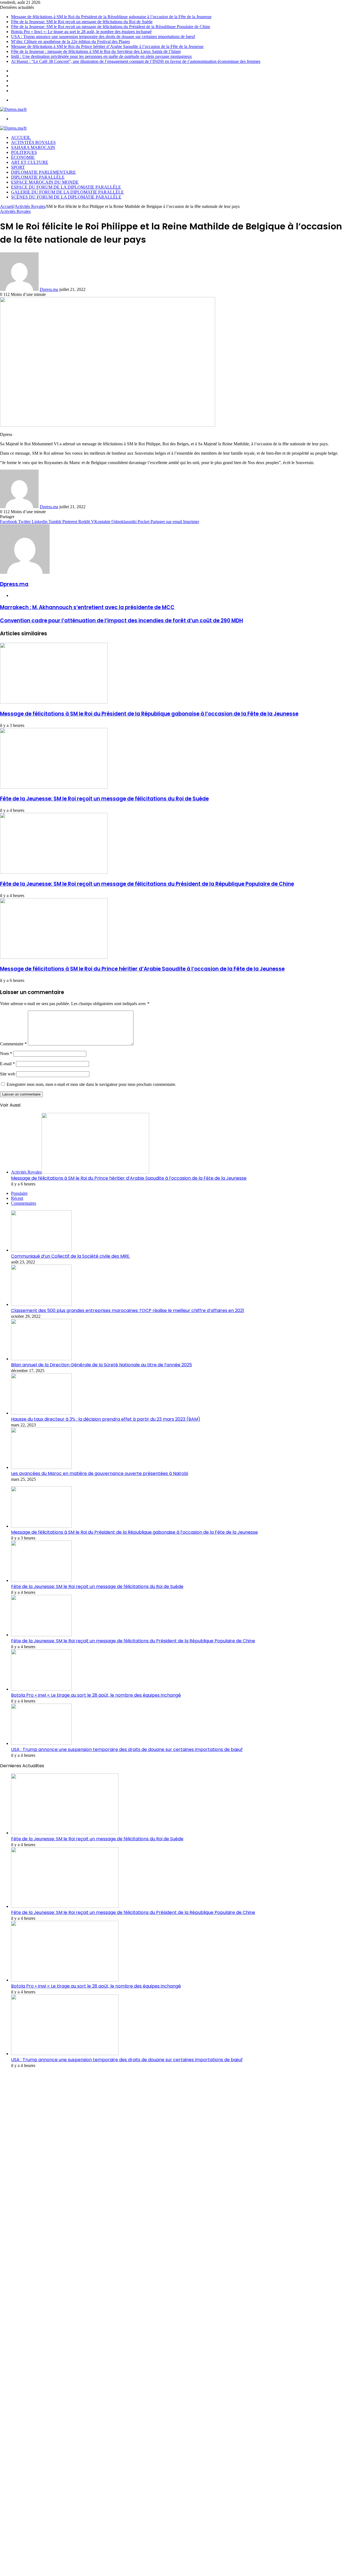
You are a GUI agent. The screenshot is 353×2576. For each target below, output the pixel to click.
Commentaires (24, 1203)
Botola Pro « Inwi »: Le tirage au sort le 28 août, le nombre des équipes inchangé (81, 32)
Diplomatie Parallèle (38, 177)
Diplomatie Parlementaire (43, 172)
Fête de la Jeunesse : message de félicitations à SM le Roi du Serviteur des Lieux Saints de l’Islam (96, 51)
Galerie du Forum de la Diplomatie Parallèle (67, 192)
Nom (6, 1053)
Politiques (24, 152)
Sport (18, 167)
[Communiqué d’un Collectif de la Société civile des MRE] (41, 1250)
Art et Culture (30, 162)
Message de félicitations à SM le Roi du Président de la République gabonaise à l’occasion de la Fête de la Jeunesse (111, 17)
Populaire (19, 1193)
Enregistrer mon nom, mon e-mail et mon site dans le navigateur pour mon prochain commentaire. (91, 1084)
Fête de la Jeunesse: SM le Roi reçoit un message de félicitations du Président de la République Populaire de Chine (111, 27)
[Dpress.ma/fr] (13, 109)
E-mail (7, 1064)
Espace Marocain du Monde (45, 182)
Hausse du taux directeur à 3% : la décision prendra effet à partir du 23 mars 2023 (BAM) (106, 1419)
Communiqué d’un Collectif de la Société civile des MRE (71, 1256)
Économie (23, 157)
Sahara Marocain (33, 147)
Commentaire (13, 1044)
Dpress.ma (49, 289)
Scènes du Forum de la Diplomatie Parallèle (66, 197)
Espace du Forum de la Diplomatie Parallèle (66, 187)
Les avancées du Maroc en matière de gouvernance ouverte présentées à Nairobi (100, 1473)
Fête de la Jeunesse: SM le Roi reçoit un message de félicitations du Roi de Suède (82, 22)
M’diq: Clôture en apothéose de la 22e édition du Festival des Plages (70, 41)
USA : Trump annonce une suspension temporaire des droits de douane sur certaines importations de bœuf (103, 37)
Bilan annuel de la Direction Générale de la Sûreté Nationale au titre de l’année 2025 (101, 1365)
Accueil (7, 206)
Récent (17, 1198)
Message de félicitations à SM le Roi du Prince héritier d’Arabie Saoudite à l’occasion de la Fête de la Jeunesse (107, 46)
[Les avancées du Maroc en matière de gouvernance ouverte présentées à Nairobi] (41, 1467)
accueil (21, 137)
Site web (8, 1074)
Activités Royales (33, 142)
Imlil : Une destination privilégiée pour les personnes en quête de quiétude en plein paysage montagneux (101, 56)
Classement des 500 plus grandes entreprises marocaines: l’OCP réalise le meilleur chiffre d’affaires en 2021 (128, 1310)
